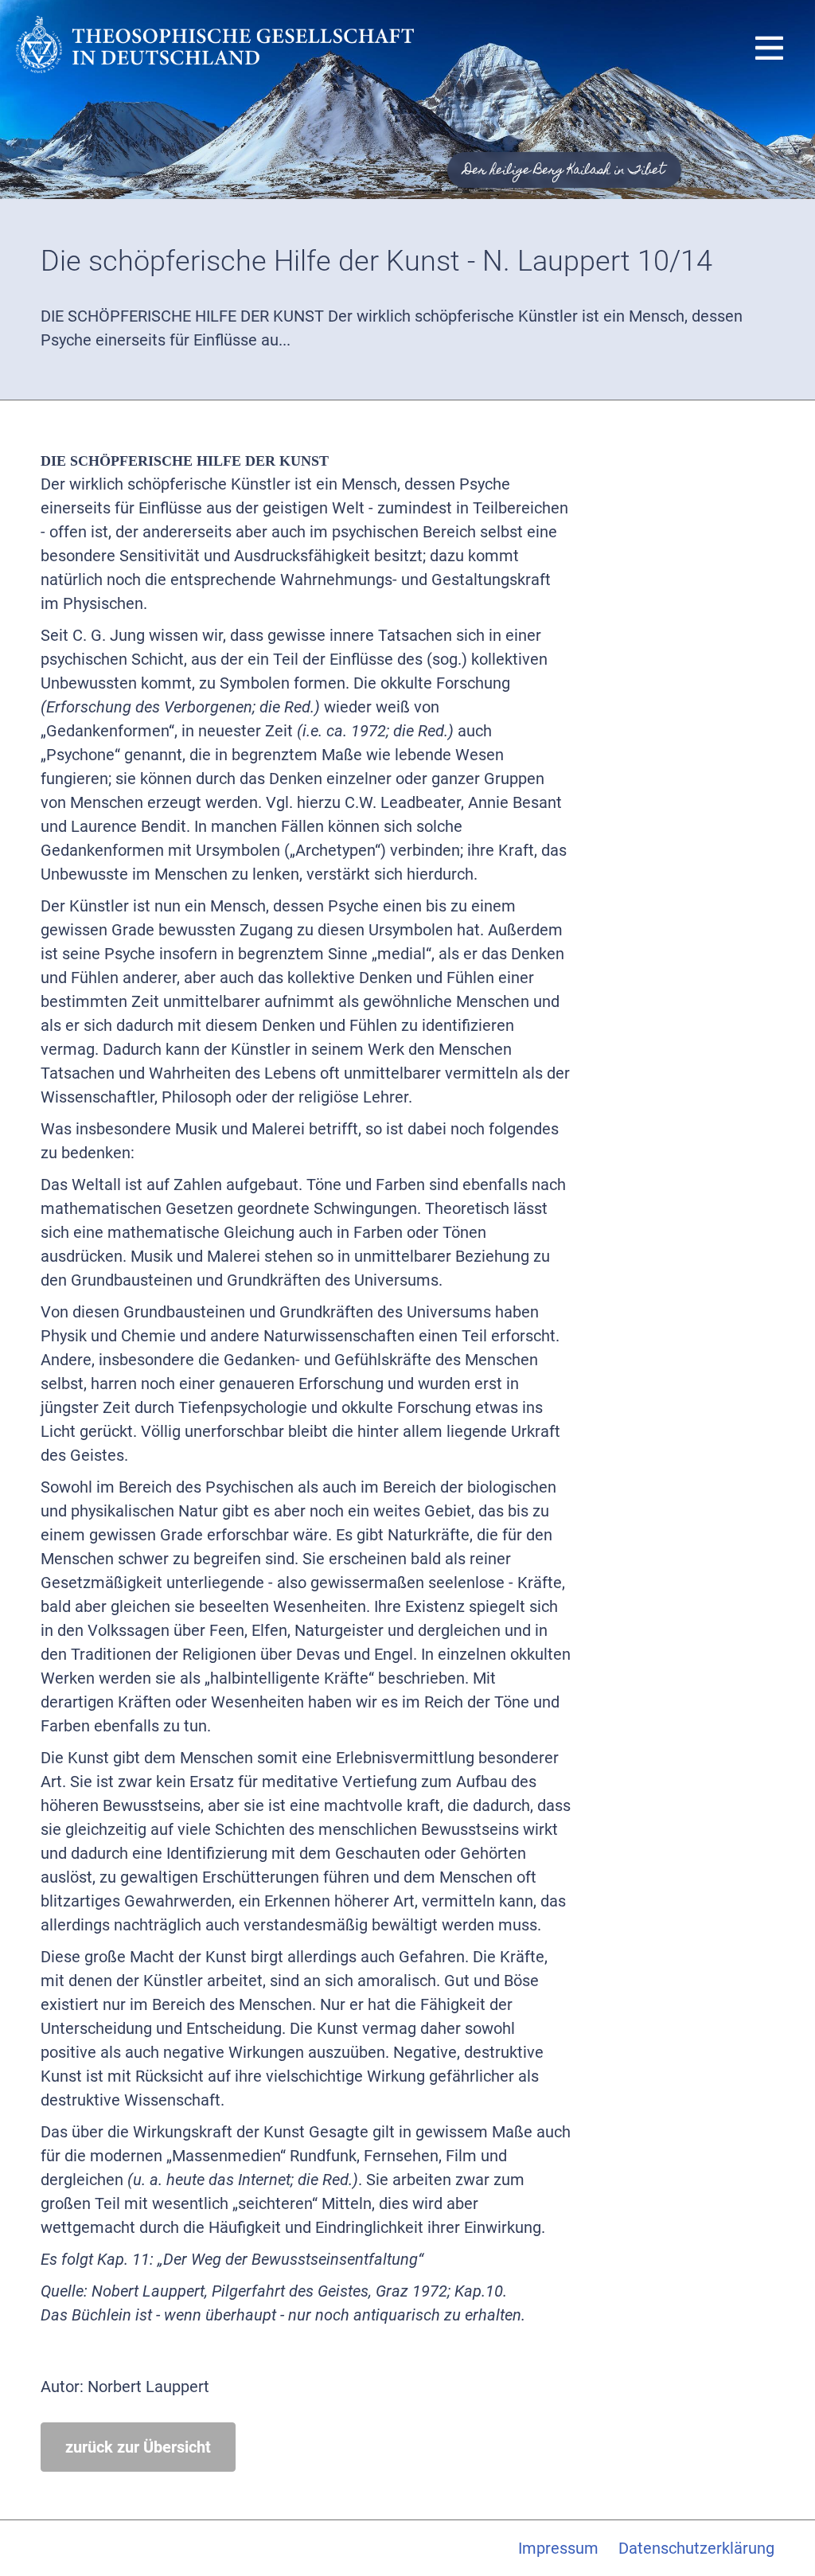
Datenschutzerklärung (696, 2548)
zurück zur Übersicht (138, 2447)
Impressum (558, 2548)
